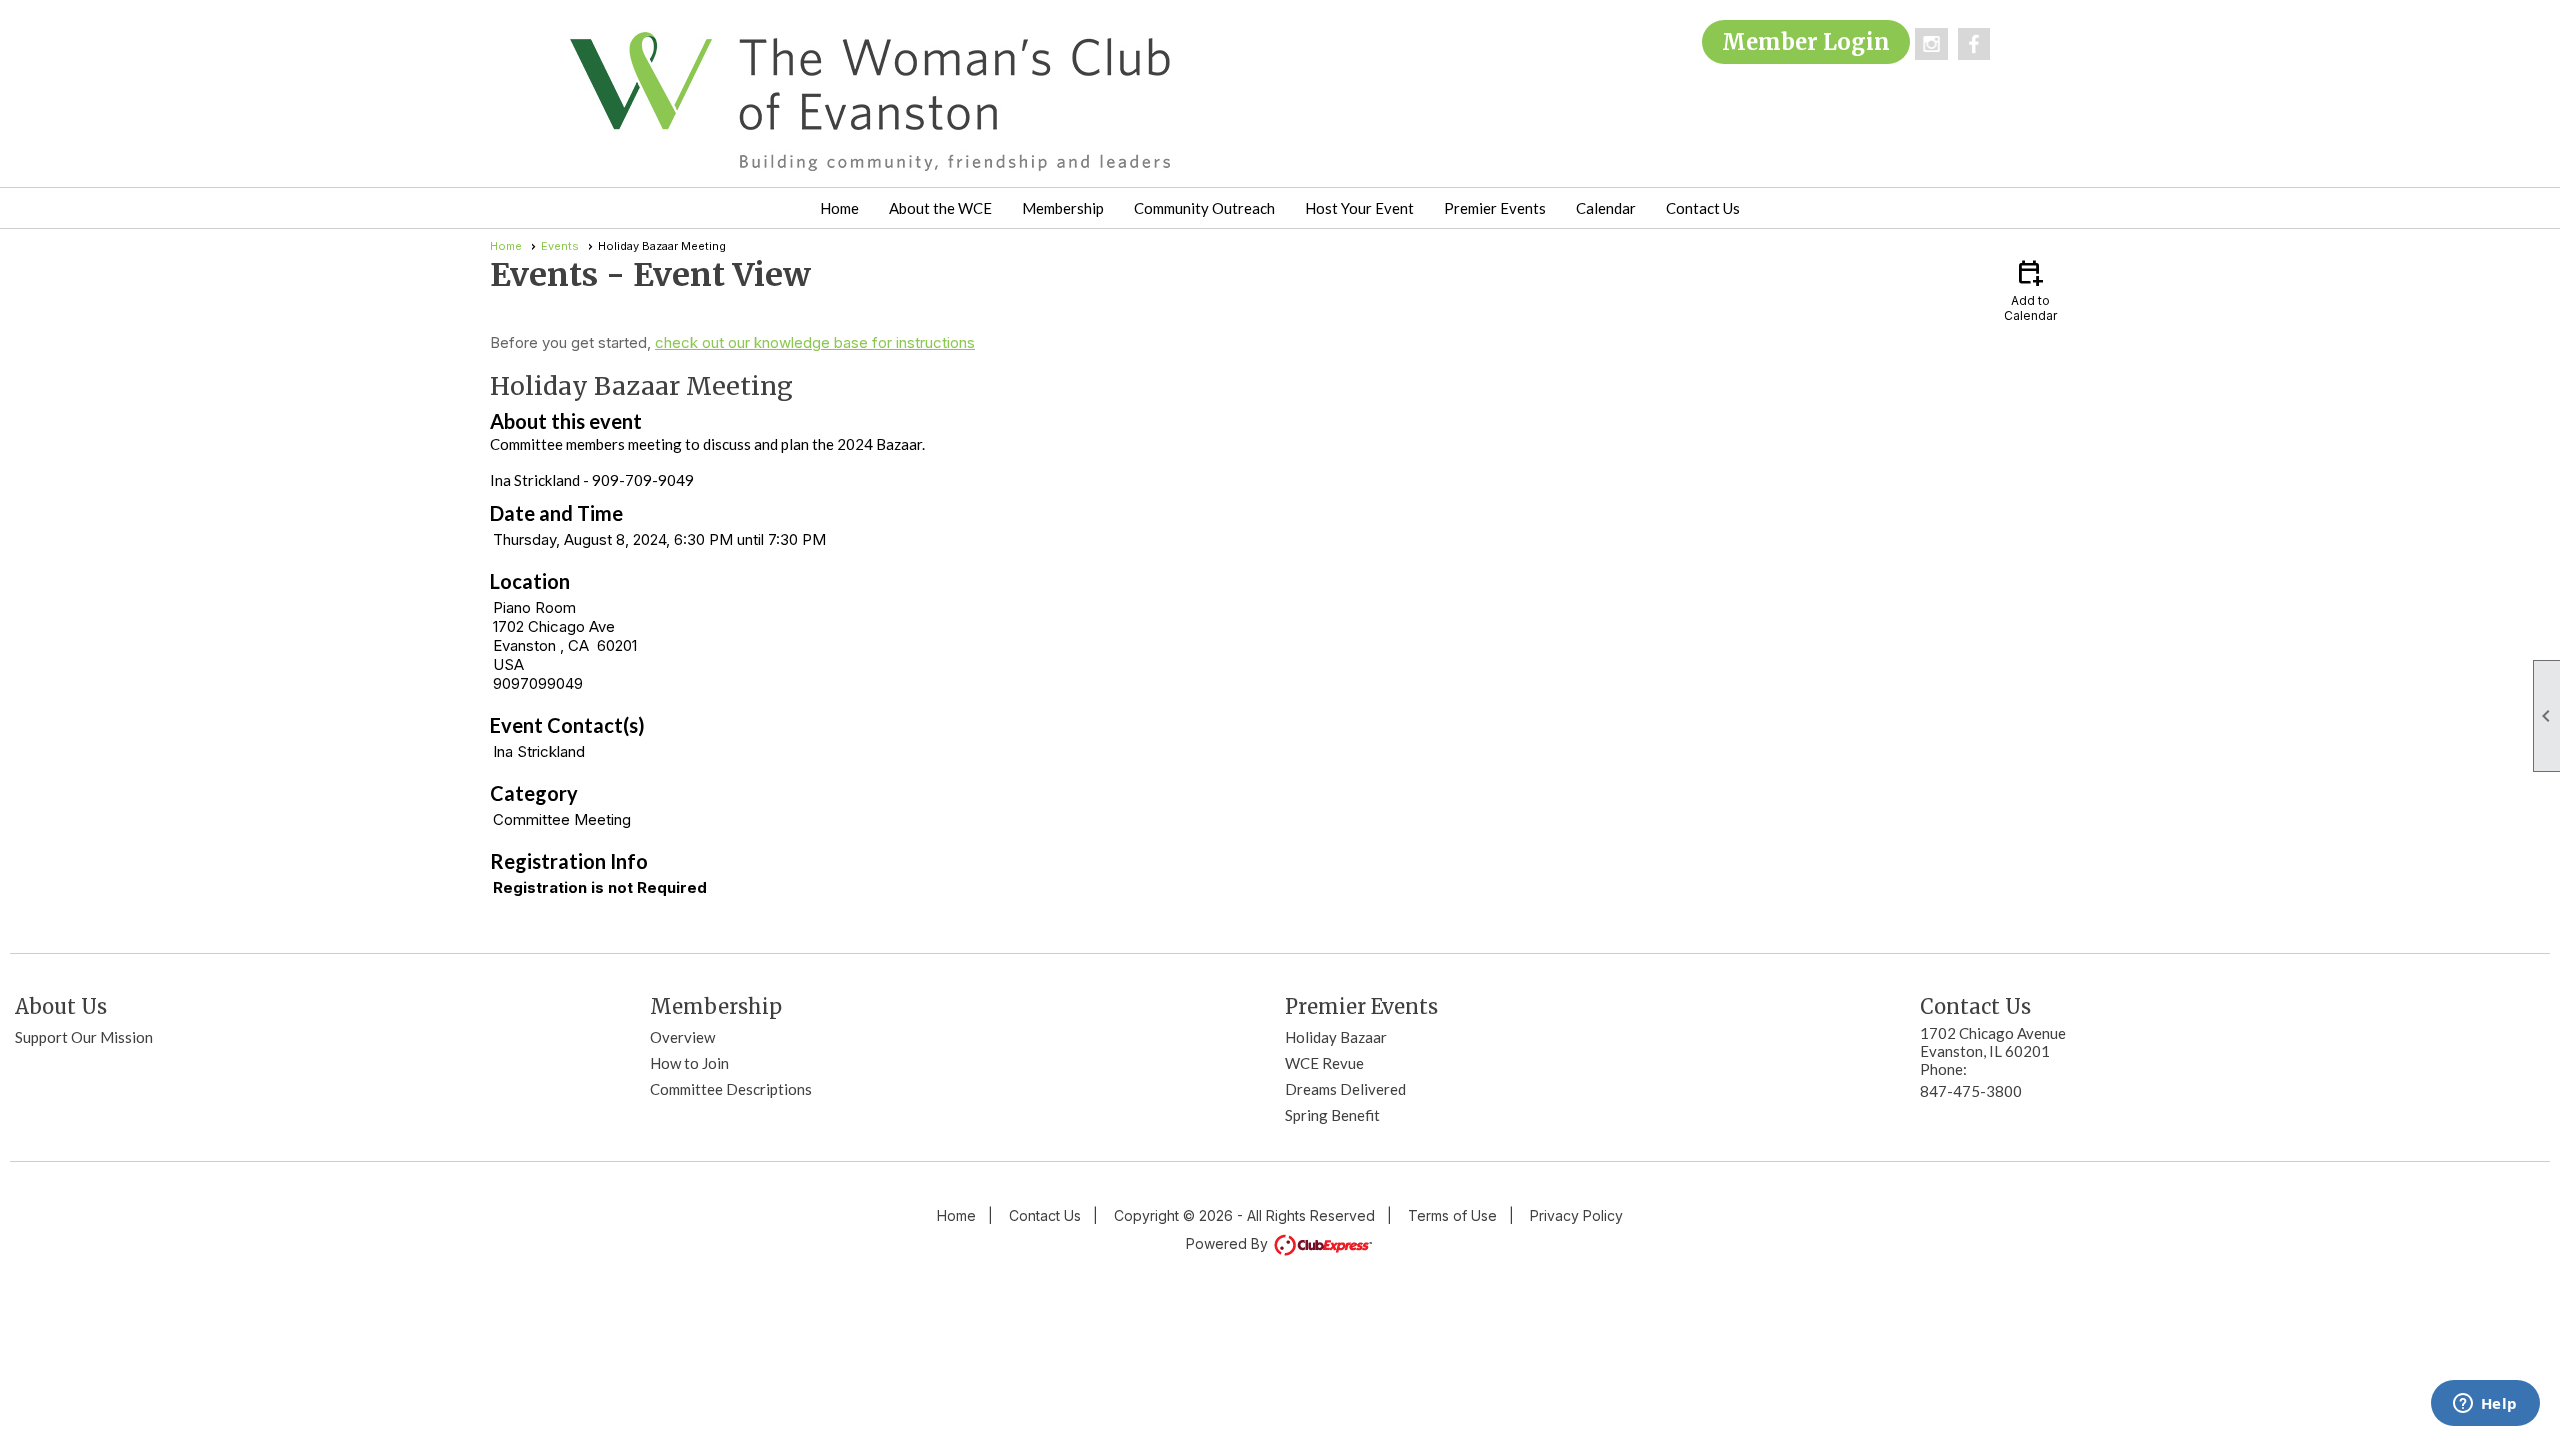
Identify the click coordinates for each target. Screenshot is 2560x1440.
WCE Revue (1324, 1063)
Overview (682, 1037)
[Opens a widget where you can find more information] (2485, 1405)
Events (560, 246)
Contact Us (1703, 208)
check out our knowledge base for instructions (815, 342)
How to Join (689, 1063)
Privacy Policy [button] (1576, 1215)
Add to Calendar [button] (2030, 289)
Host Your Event (1359, 208)
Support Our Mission (84, 1037)
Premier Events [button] (1495, 208)
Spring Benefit (1332, 1115)
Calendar (1606, 208)
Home (839, 208)
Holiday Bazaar (1336, 1037)
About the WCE (940, 208)
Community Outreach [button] (1204, 208)
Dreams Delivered (1345, 1089)
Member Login (1806, 42)
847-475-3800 (1971, 1091)
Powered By (1229, 1243)
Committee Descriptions (731, 1089)
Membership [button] (1063, 208)
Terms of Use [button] (1452, 1215)
